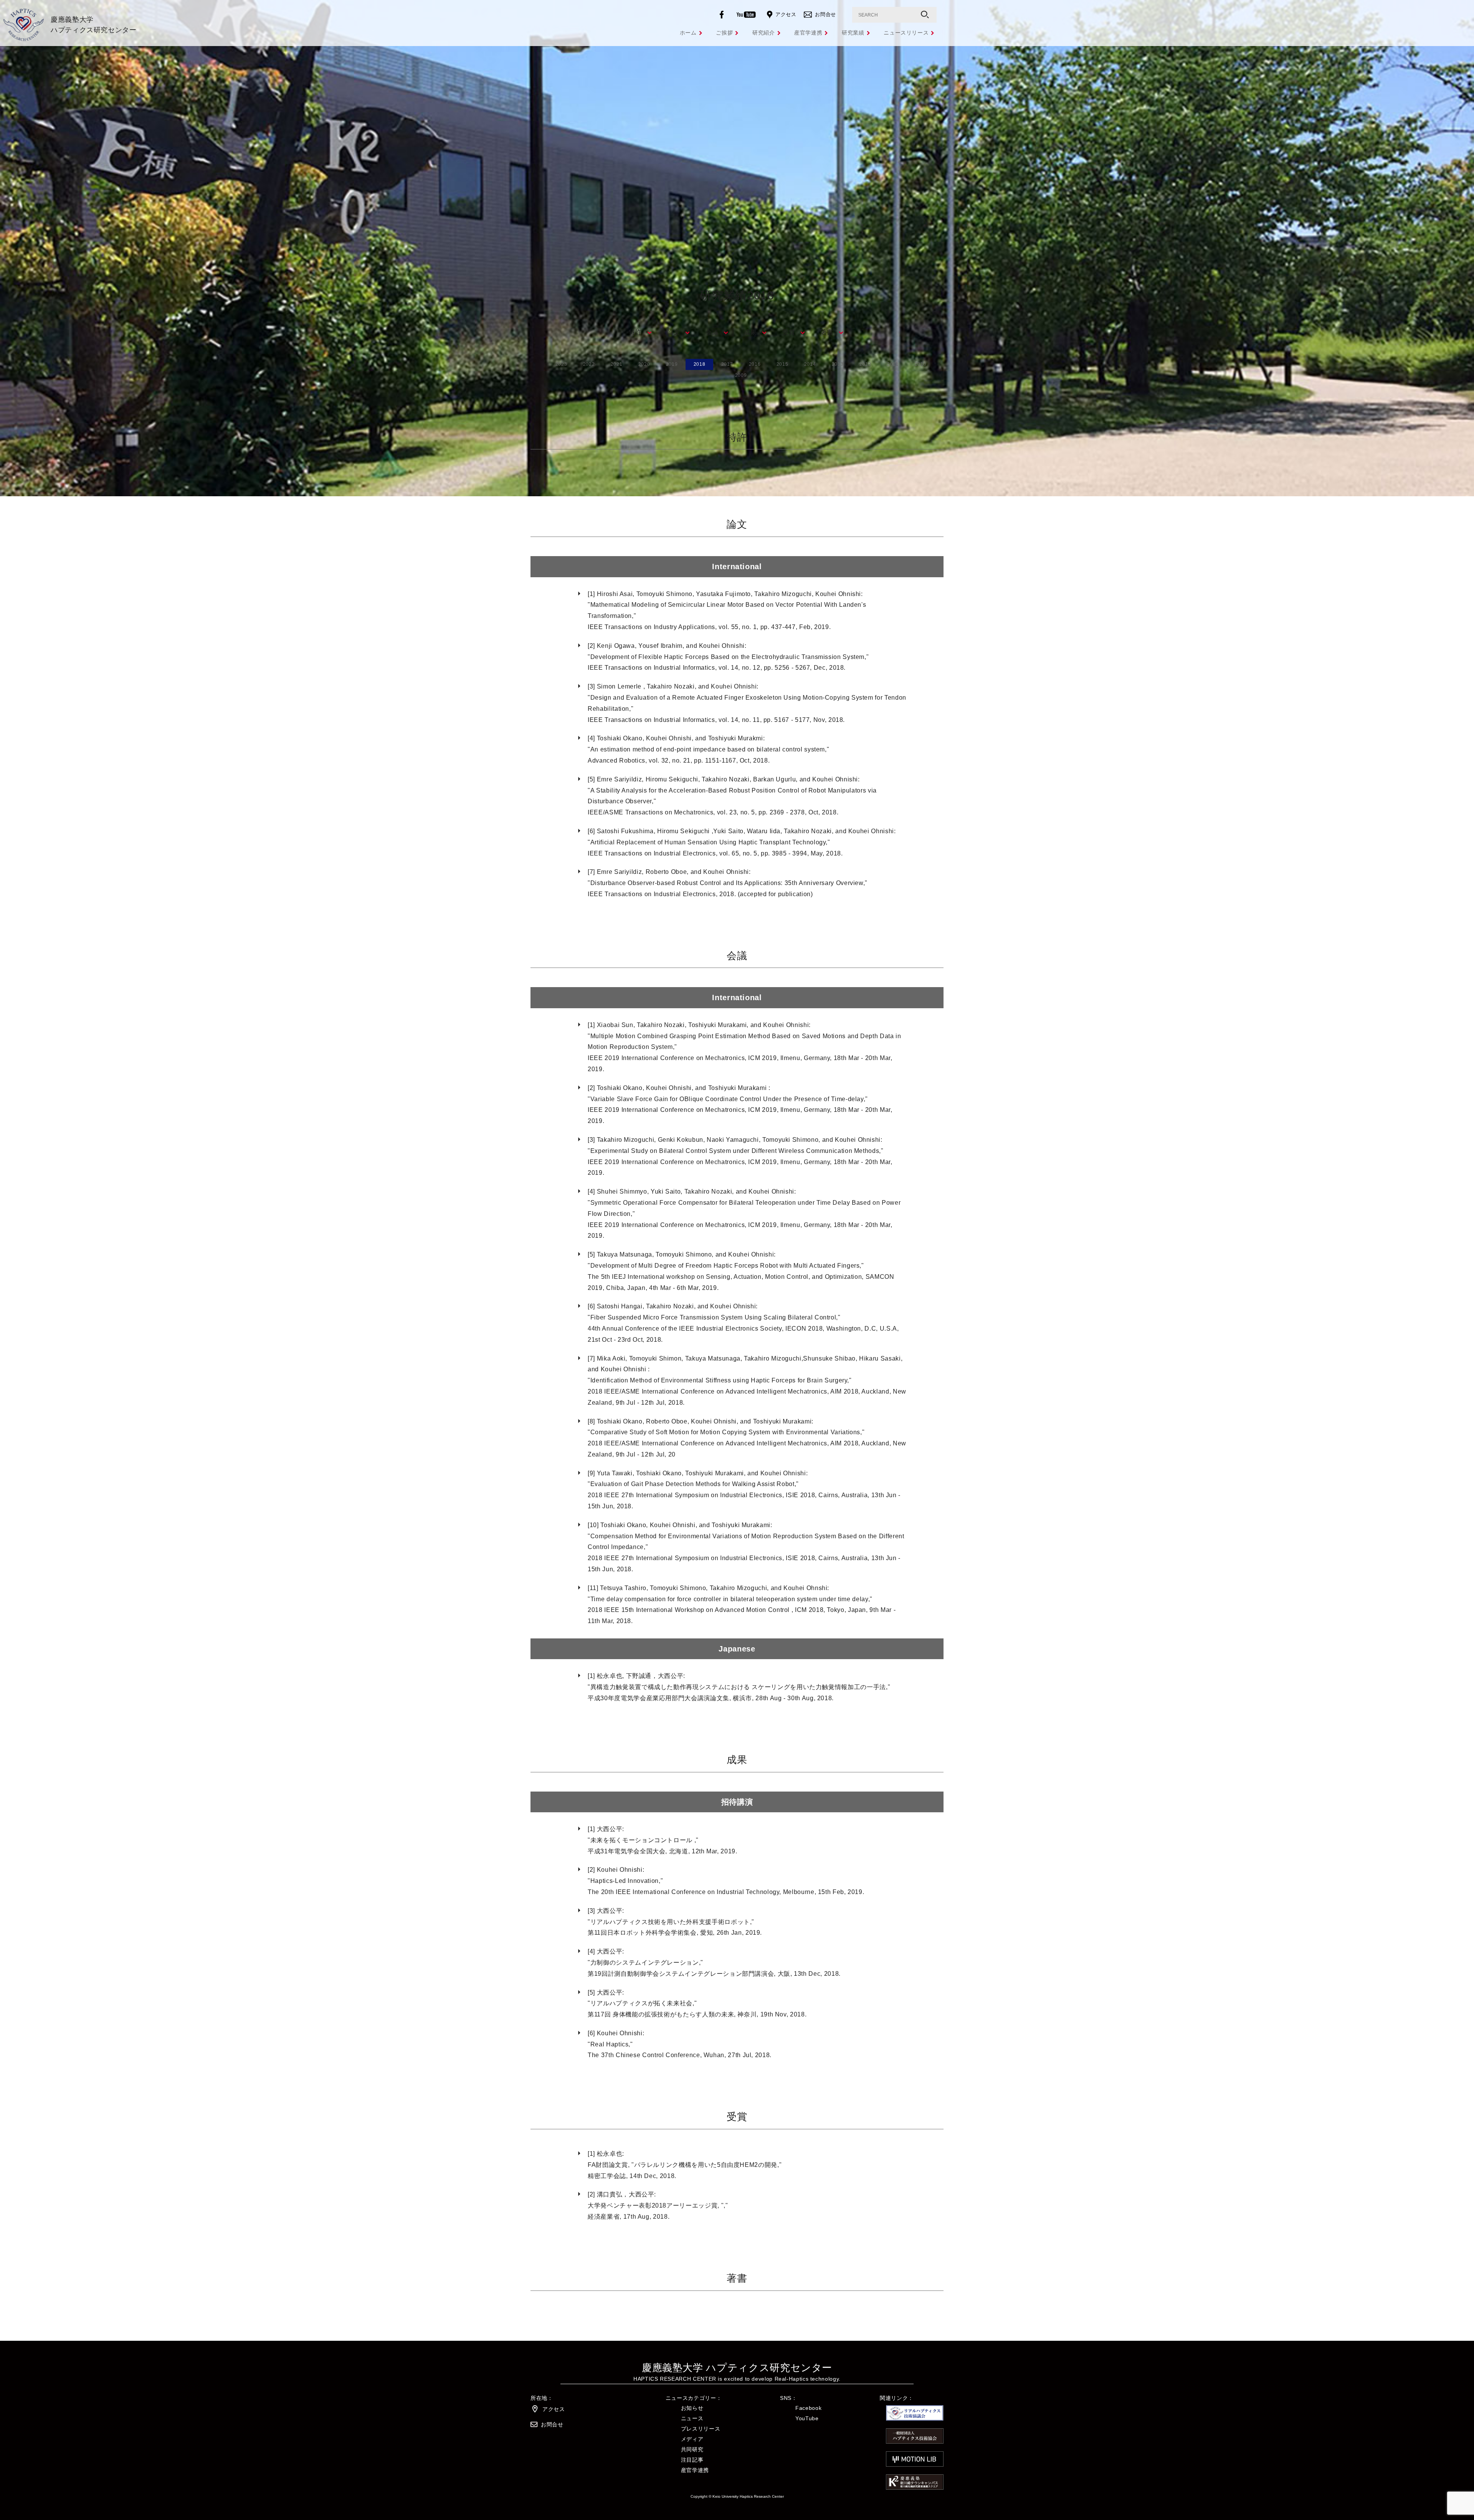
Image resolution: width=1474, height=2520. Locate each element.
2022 (589, 364)
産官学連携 (808, 33)
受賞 (789, 332)
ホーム (688, 33)
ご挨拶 (724, 33)
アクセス (786, 14)
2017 (727, 364)
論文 (673, 332)
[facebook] (723, 15)
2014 (810, 364)
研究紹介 (764, 33)
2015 (782, 364)
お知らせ (692, 2408)
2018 (700, 364)
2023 (561, 364)
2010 (921, 364)
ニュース (692, 2418)
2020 (644, 364)
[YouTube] (748, 15)
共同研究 (692, 2449)
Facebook (808, 2408)
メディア (692, 2439)
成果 (750, 332)
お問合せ (825, 14)
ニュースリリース (906, 33)
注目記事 (692, 2460)
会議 (712, 332)
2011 (893, 364)
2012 (865, 364)
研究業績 (853, 33)
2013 (838, 364)
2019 (672, 364)
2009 (741, 375)
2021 (617, 364)
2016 (755, 364)
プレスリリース (701, 2429)
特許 (635, 332)
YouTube (807, 2418)
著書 (827, 332)
